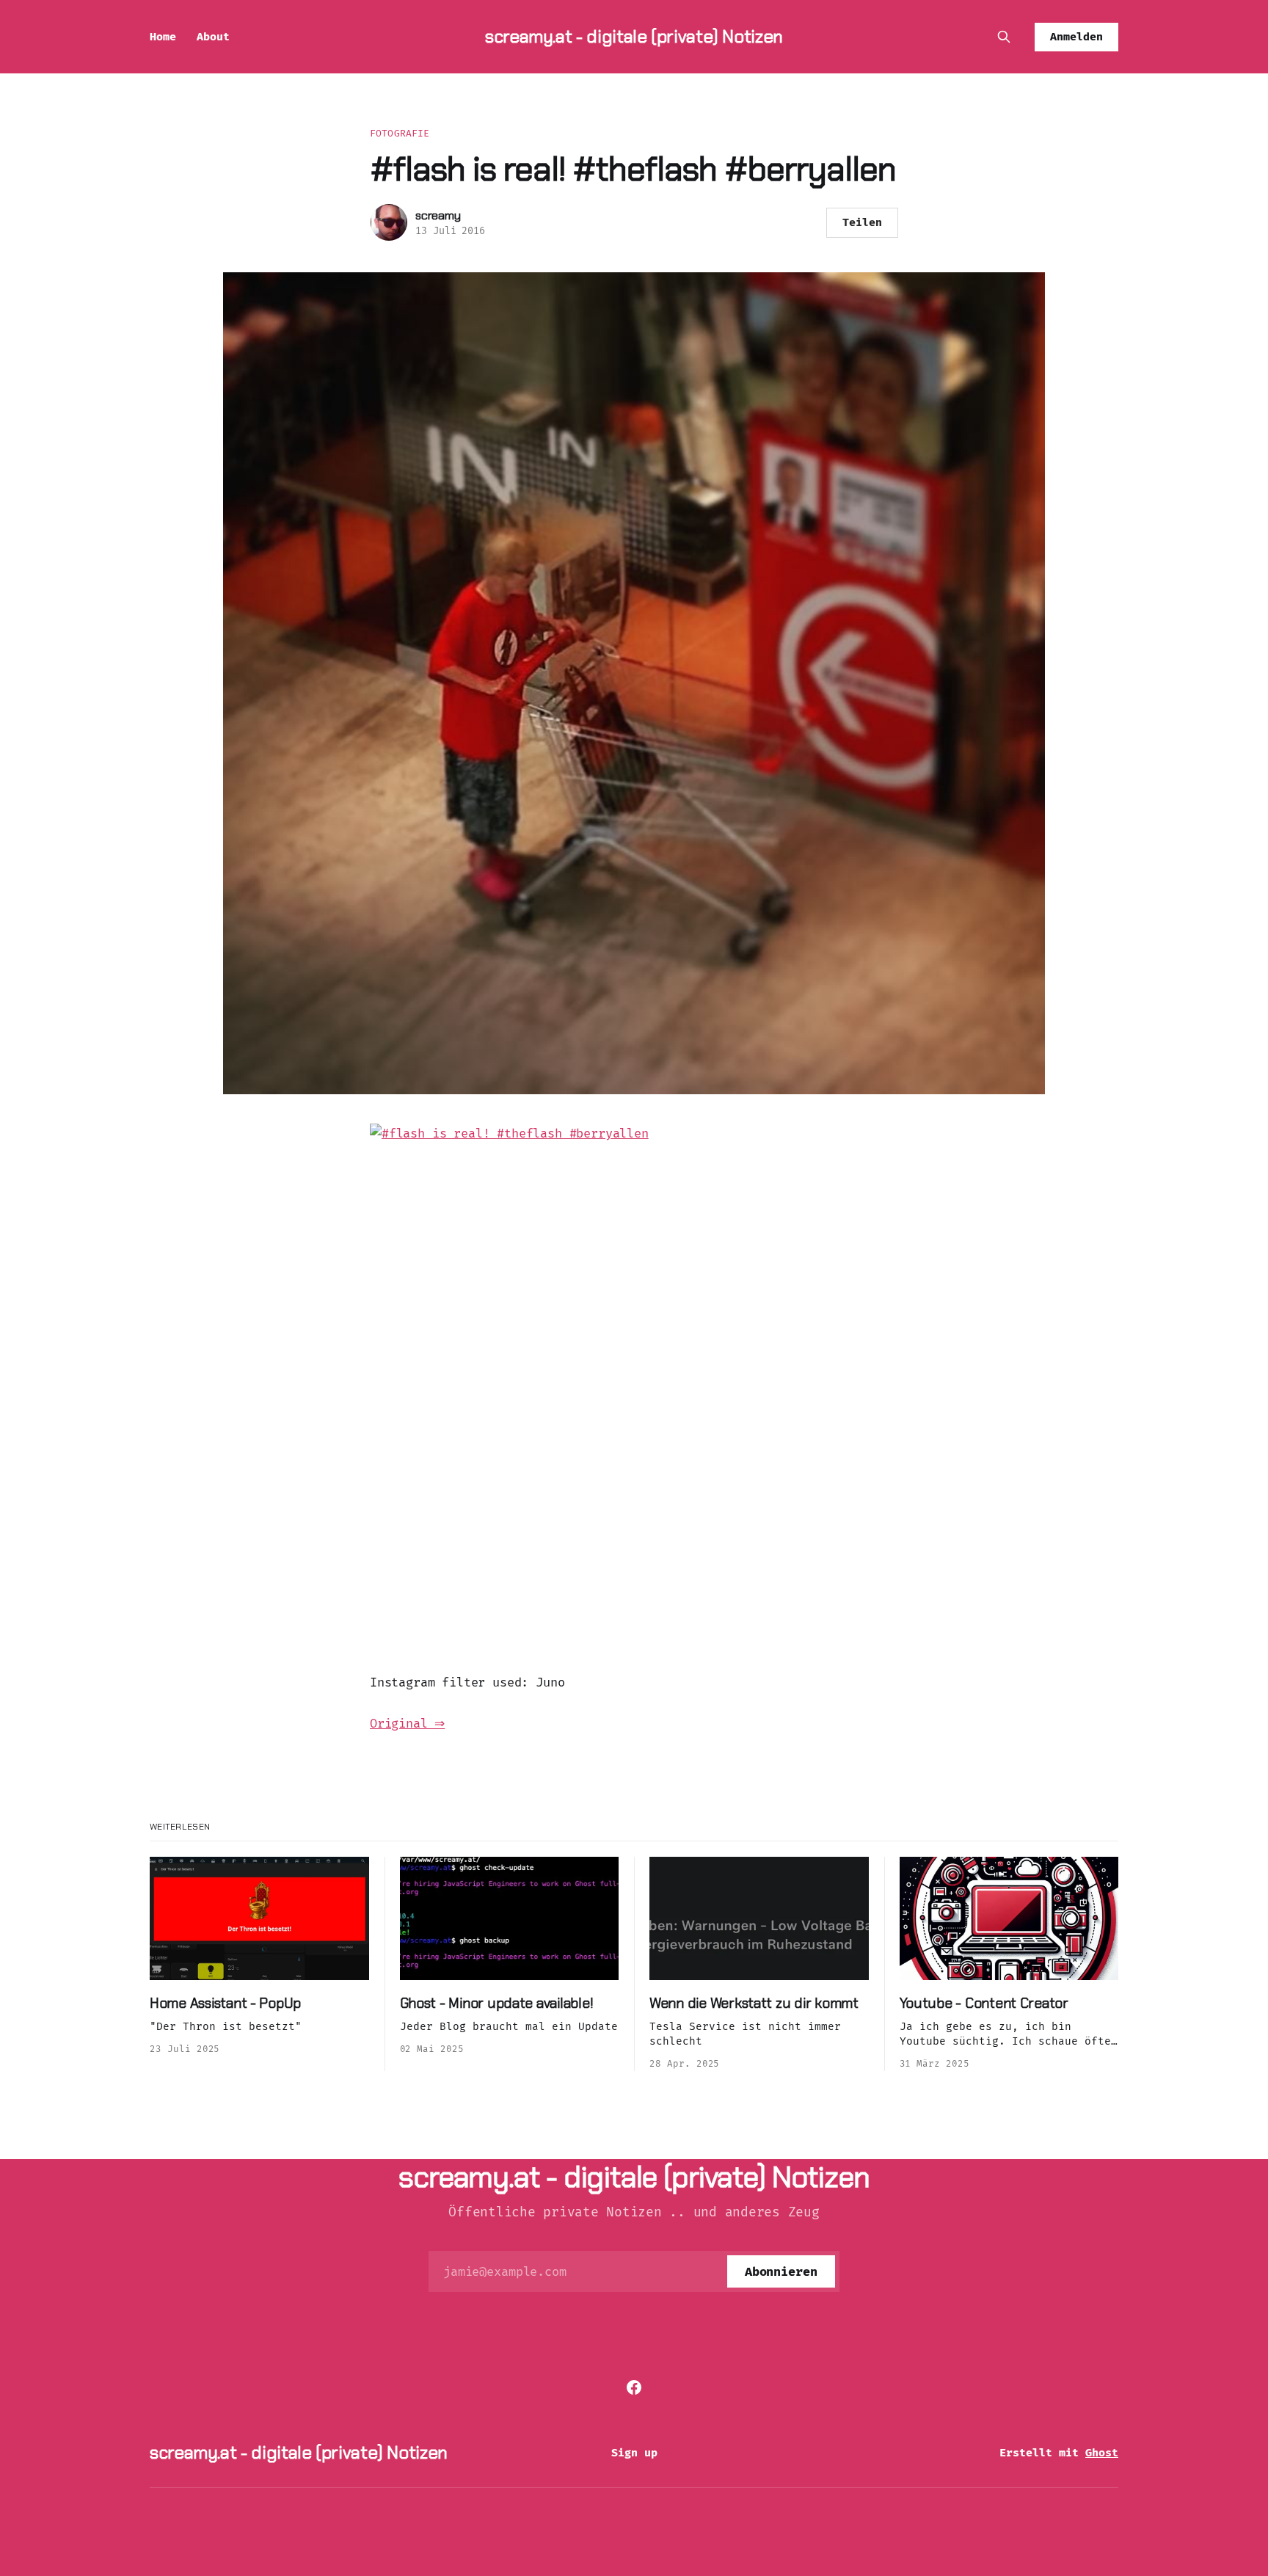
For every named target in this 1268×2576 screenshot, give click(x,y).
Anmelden (1076, 37)
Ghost (1102, 2453)
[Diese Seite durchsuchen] (1004, 37)
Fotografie (400, 133)
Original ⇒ (407, 1724)
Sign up (634, 2453)
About (213, 37)
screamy (438, 215)
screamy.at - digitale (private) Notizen (634, 36)
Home (163, 37)
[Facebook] (634, 2387)
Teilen (862, 222)
